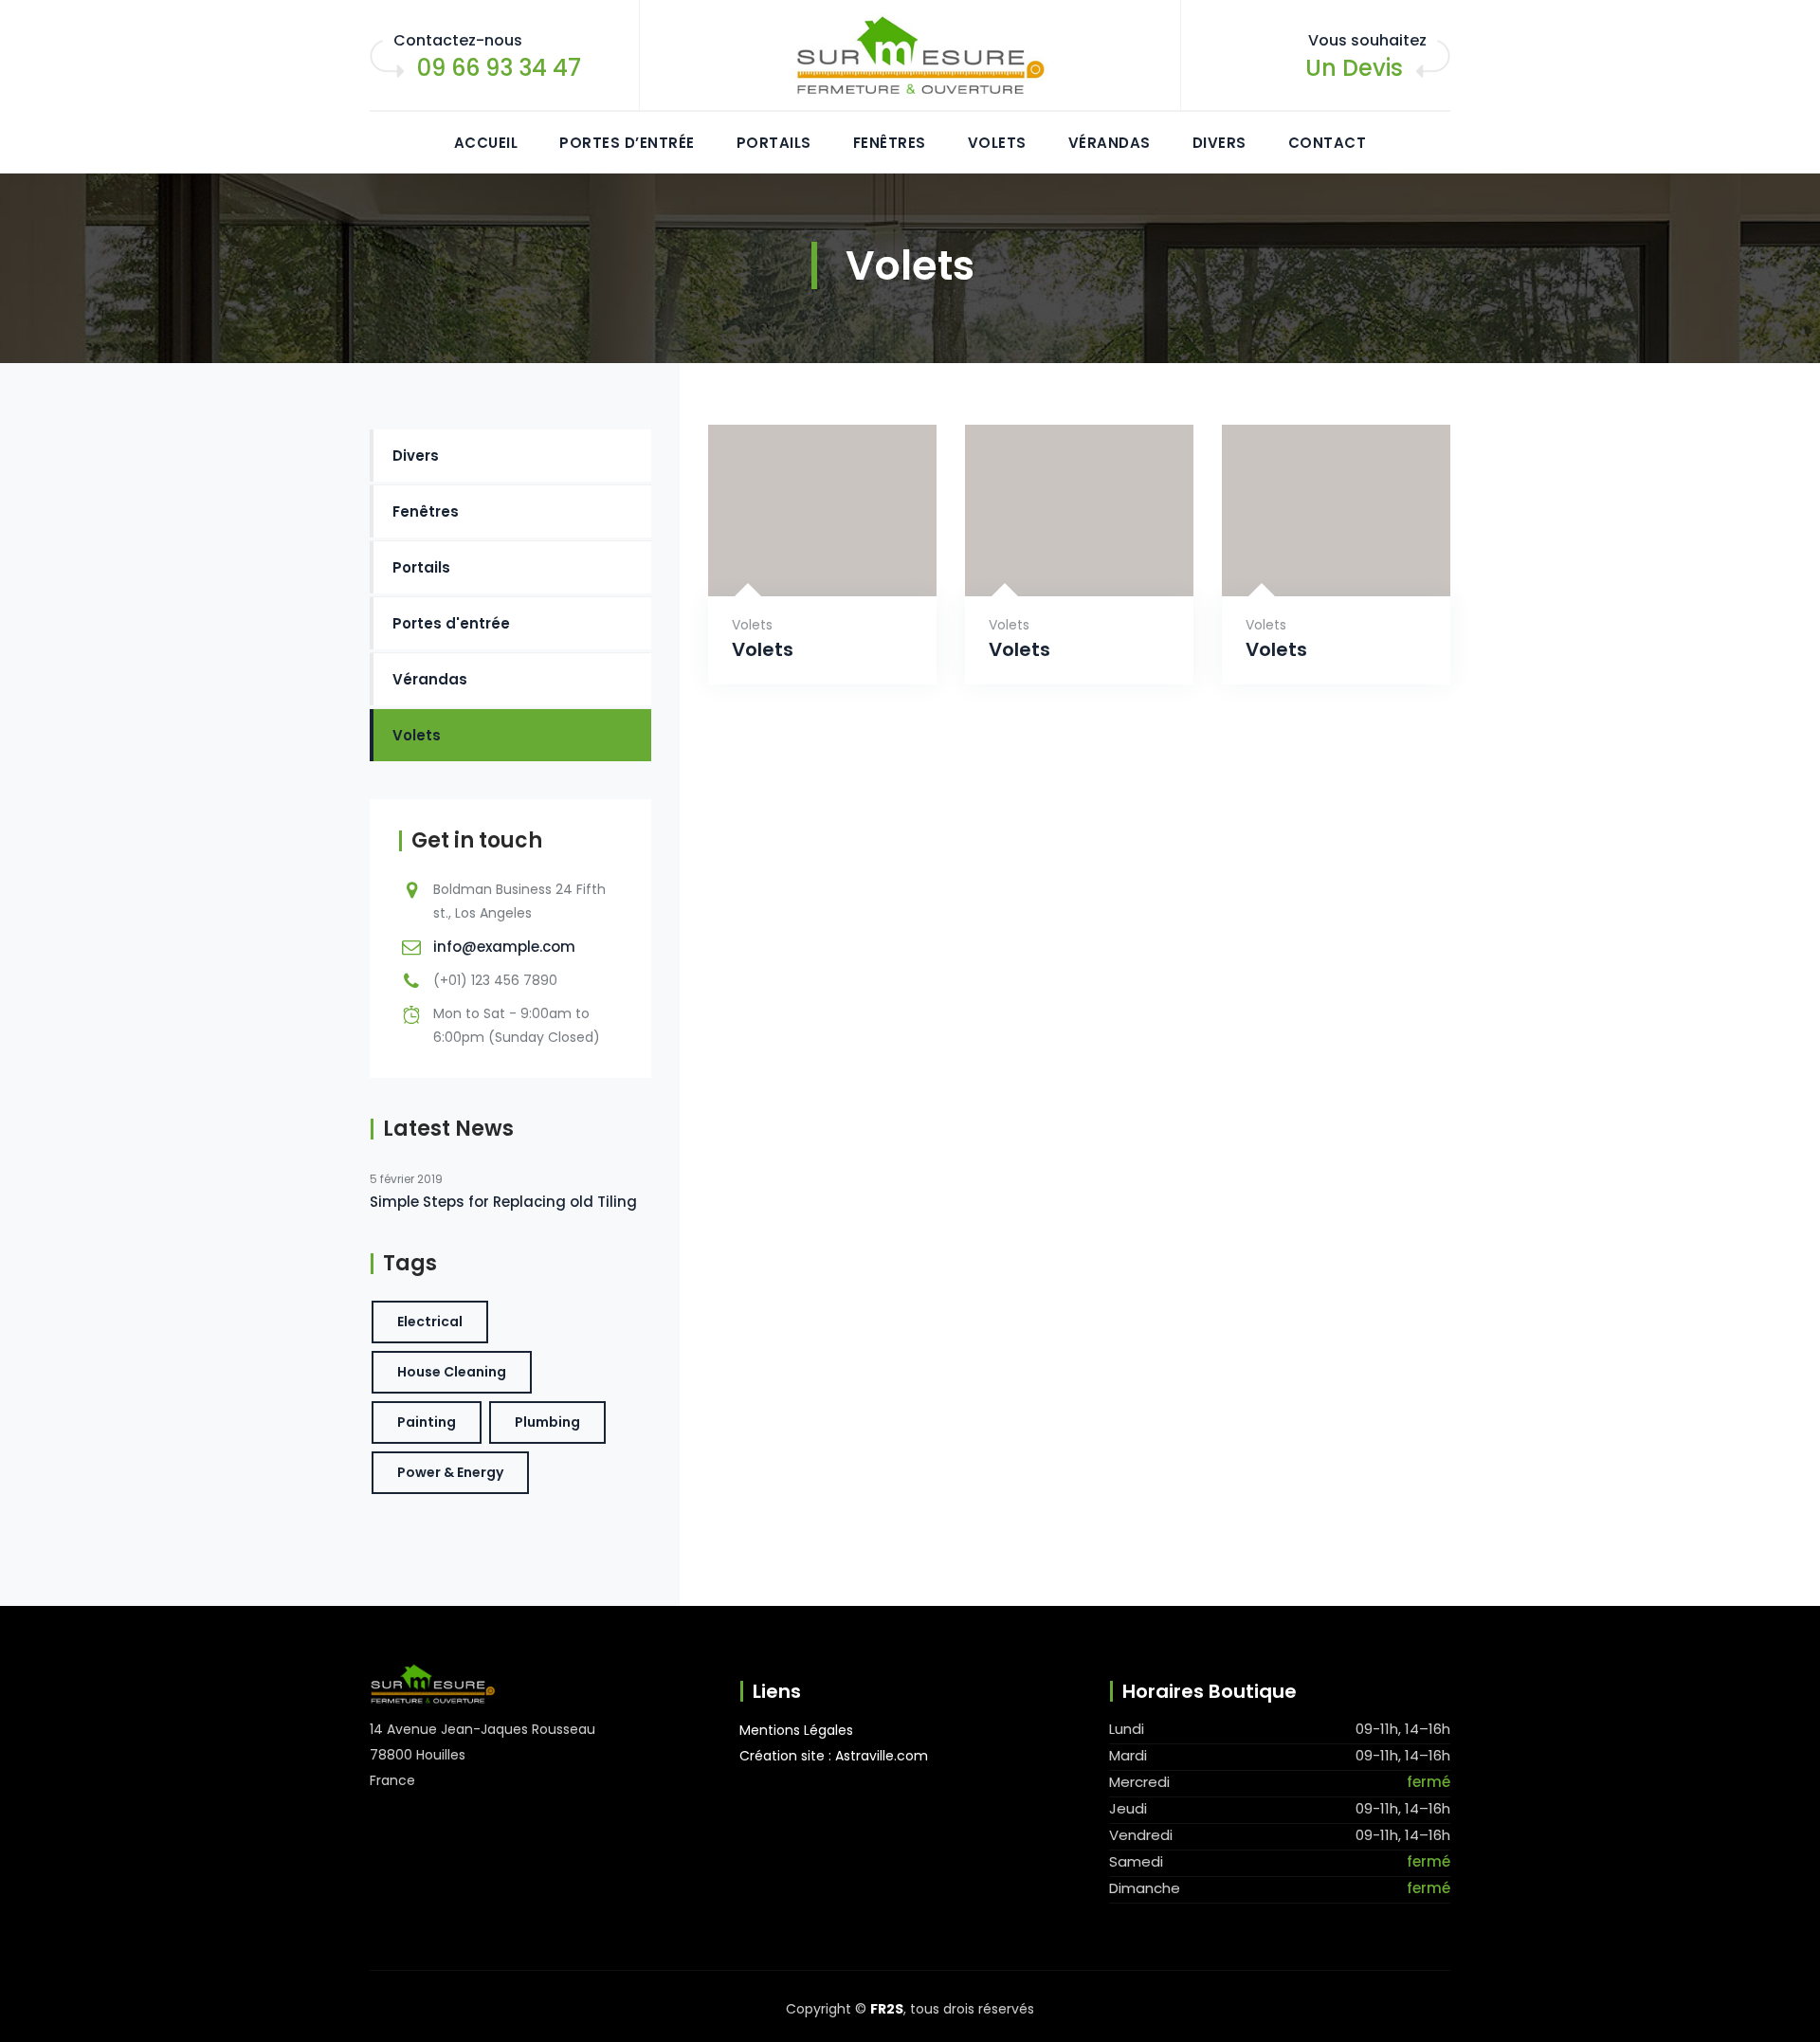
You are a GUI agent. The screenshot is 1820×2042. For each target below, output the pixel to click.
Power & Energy (450, 1472)
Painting (427, 1422)
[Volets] (799, 565)
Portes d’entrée (627, 143)
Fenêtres (890, 143)
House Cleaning (452, 1372)
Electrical (430, 1322)
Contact (1328, 143)
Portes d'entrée (451, 623)
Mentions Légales (796, 1730)
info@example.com (504, 947)
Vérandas (1110, 143)
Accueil (486, 143)
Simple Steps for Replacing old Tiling (503, 1202)
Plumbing (547, 1422)
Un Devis (1354, 68)
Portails (774, 143)
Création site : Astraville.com (834, 1756)
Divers (1219, 143)
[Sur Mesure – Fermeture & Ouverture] (910, 56)
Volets (997, 143)
